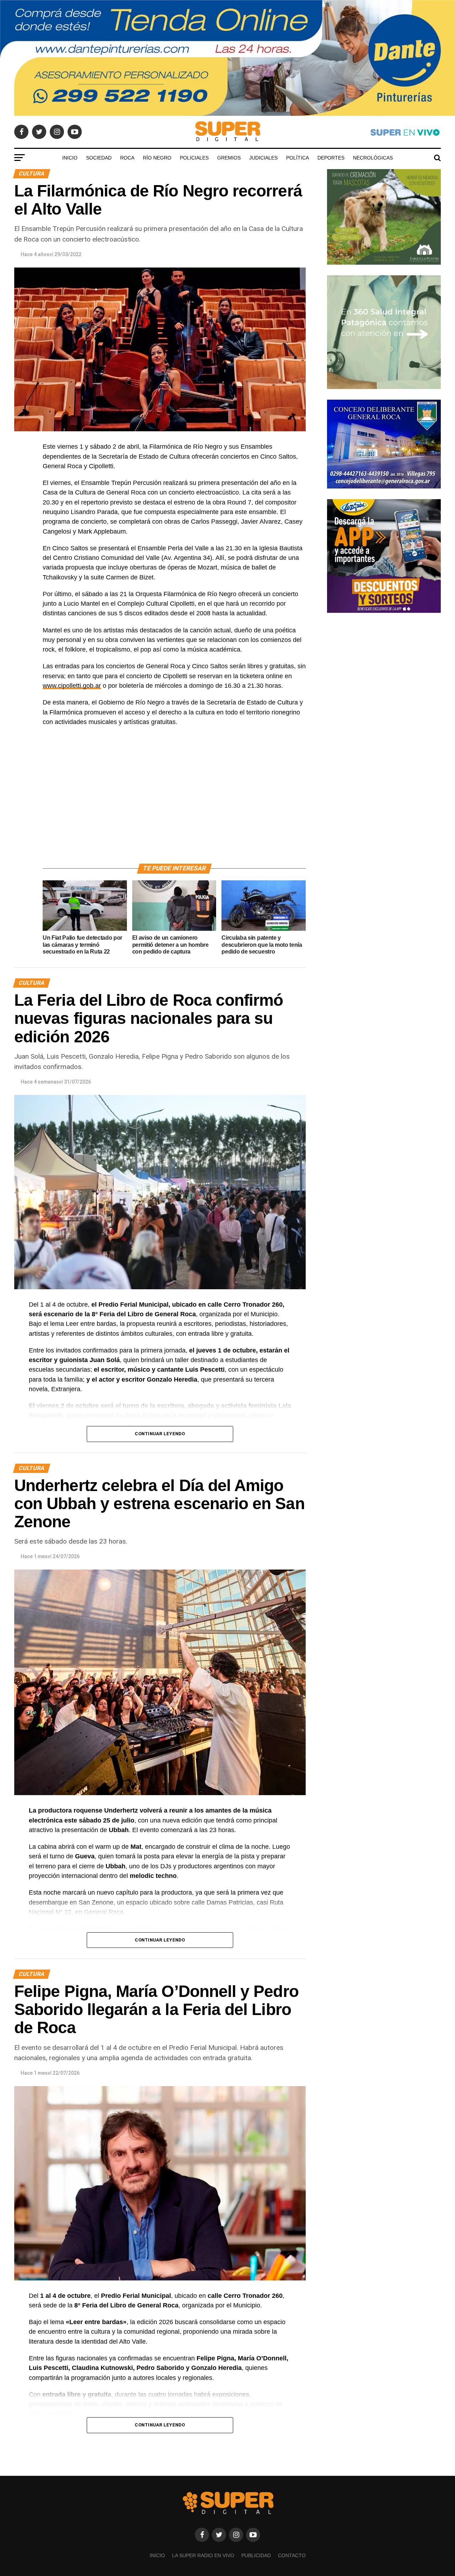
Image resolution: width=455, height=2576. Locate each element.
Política (298, 158)
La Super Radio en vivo (203, 2555)
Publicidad (256, 2555)
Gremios (229, 158)
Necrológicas (373, 158)
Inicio (70, 158)
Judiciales (263, 158)
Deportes (331, 158)
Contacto (292, 2555)
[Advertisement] (174, 803)
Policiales (194, 158)
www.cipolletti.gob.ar (72, 686)
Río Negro (157, 158)
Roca (127, 158)
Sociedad (99, 158)
